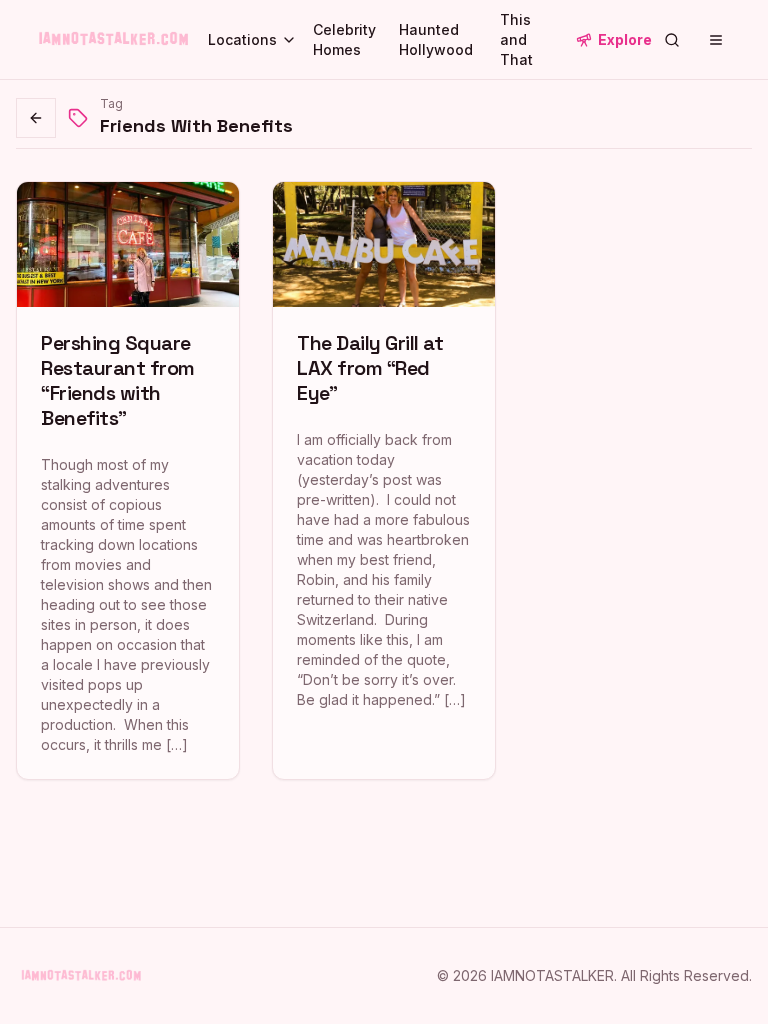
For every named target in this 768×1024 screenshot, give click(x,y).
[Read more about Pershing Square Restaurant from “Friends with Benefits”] (128, 480)
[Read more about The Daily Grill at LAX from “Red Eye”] (384, 480)
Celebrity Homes (344, 39)
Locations (242, 39)
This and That (516, 39)
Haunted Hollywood (436, 39)
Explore (625, 39)
